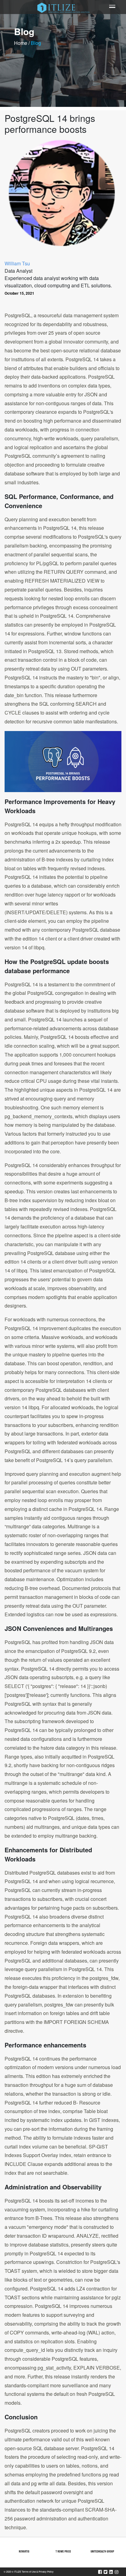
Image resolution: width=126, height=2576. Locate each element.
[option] (24, 2551)
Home (21, 43)
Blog (36, 43)
